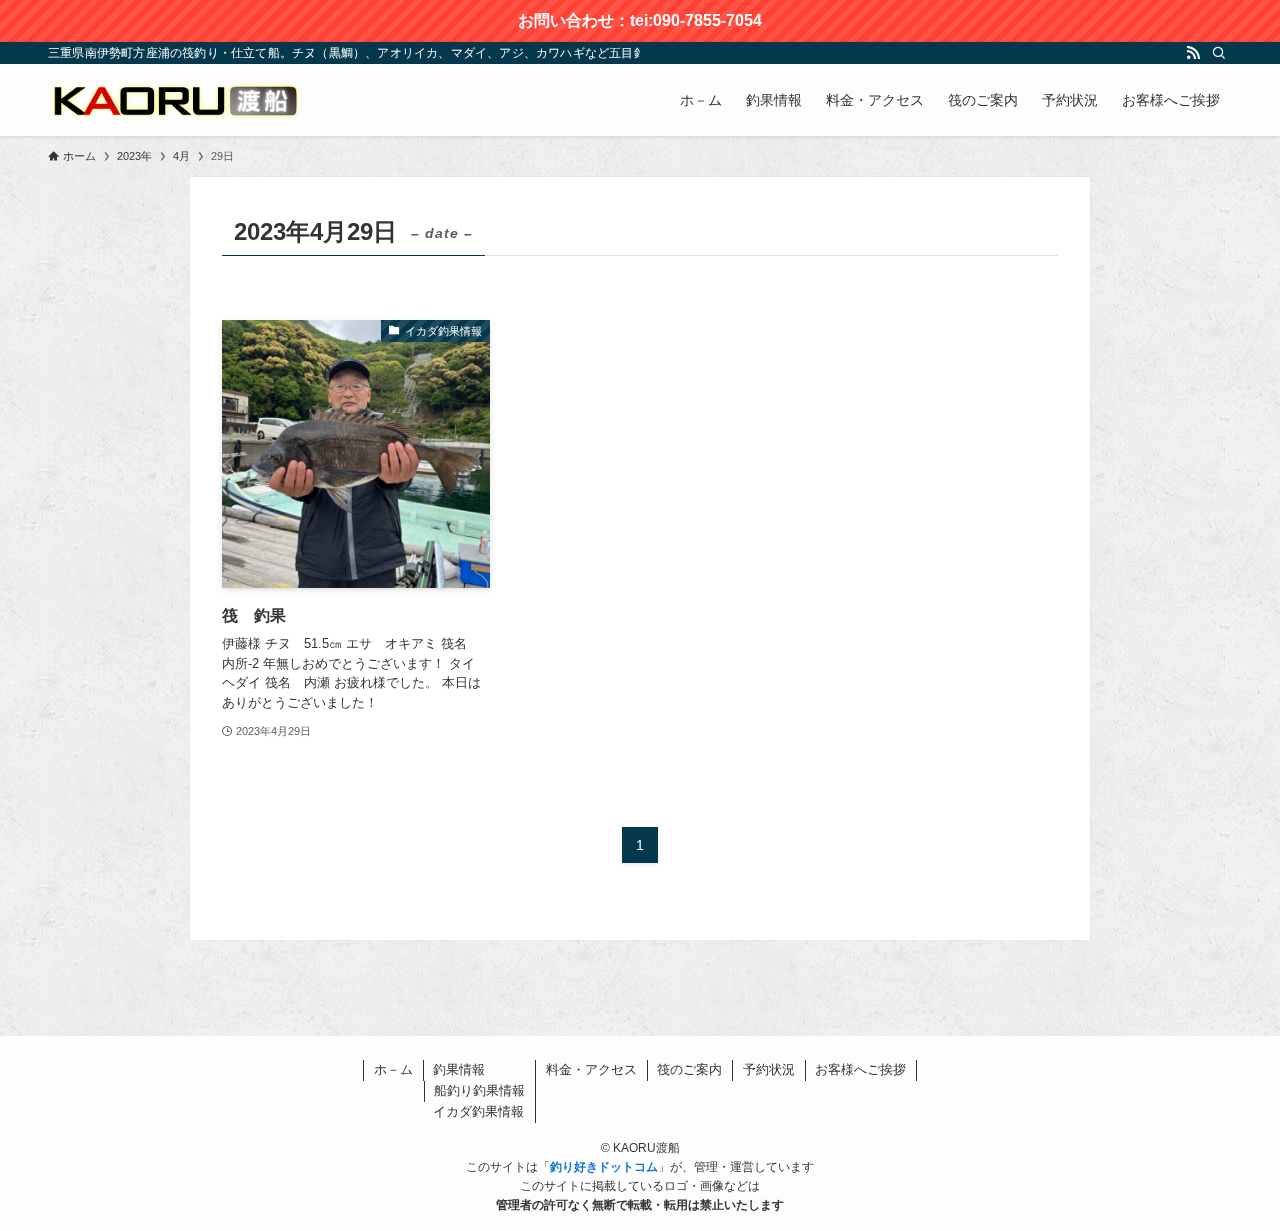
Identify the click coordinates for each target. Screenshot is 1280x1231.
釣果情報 (459, 1069)
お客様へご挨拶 (860, 1069)
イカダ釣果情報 (478, 1111)
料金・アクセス (591, 1069)
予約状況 (769, 1069)
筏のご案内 (689, 1069)
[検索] (1219, 53)
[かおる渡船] (174, 100)
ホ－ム (393, 1069)
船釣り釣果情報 (479, 1090)
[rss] (1193, 53)
